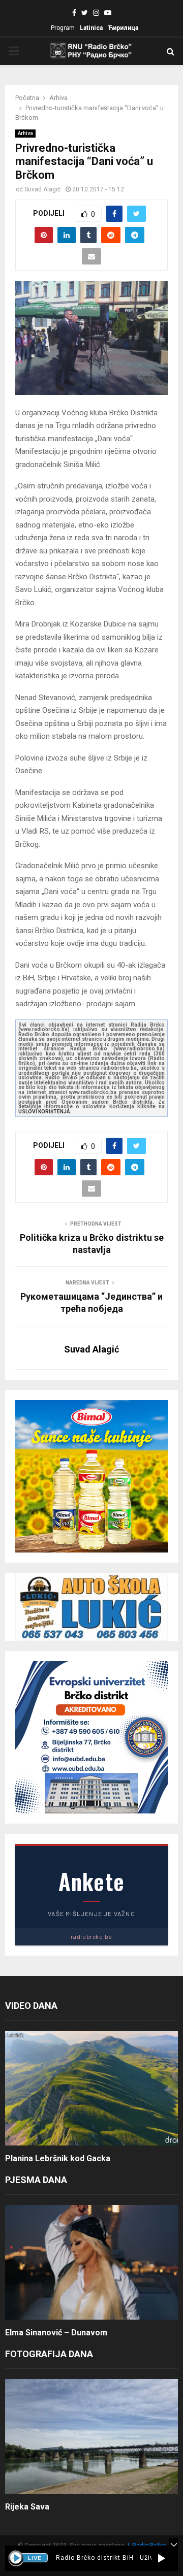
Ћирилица (123, 28)
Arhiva (25, 133)
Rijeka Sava (27, 2507)
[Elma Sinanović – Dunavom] (91, 2263)
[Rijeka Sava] (91, 2437)
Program (63, 28)
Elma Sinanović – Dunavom (56, 2333)
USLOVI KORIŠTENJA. (45, 1112)
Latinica (91, 28)
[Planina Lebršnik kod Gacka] (91, 2088)
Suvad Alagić (42, 189)
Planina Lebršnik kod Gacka (58, 2158)
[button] (161, 2558)
